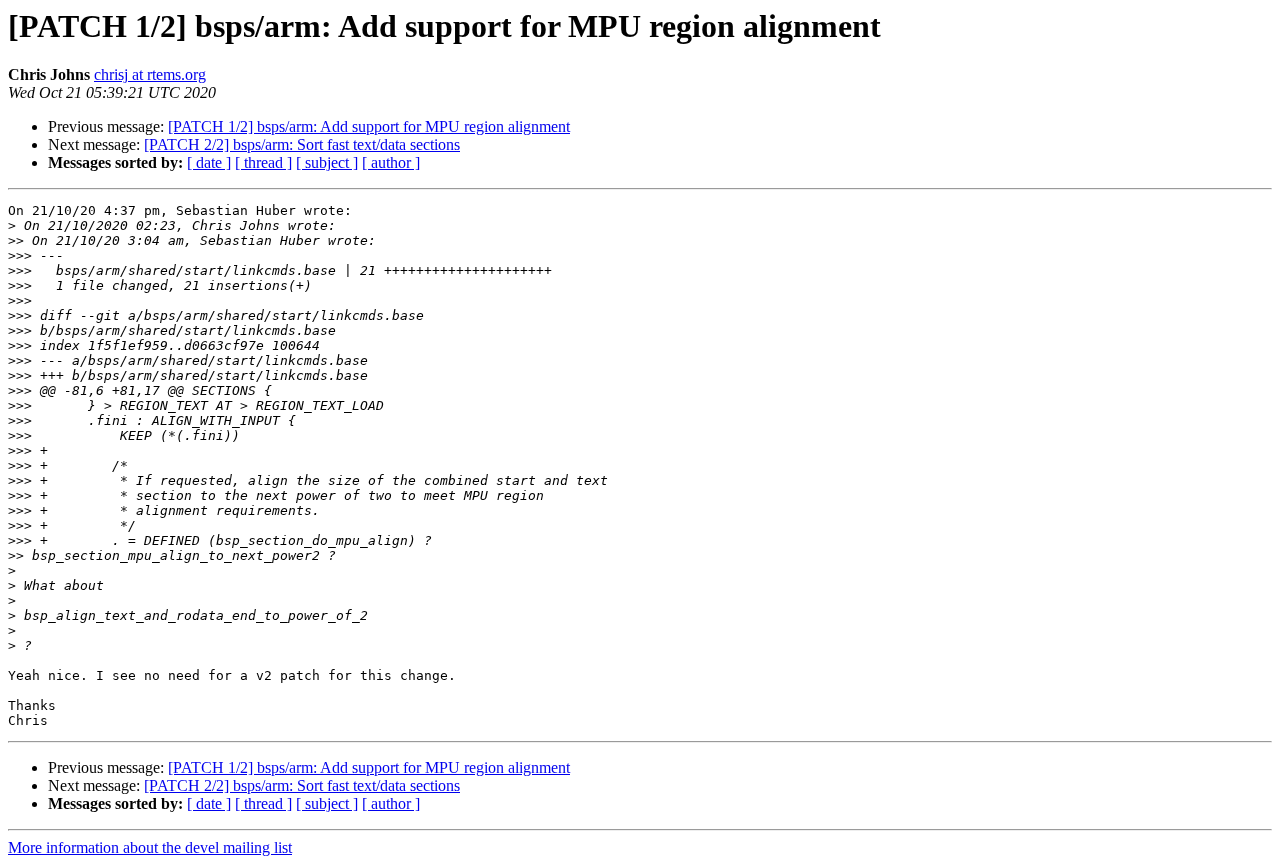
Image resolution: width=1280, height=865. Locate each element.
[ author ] (391, 162)
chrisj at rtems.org (150, 74)
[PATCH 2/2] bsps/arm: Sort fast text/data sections (302, 144)
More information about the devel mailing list (150, 847)
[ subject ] (327, 162)
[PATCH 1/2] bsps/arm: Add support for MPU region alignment (369, 126)
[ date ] (209, 162)
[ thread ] (263, 162)
